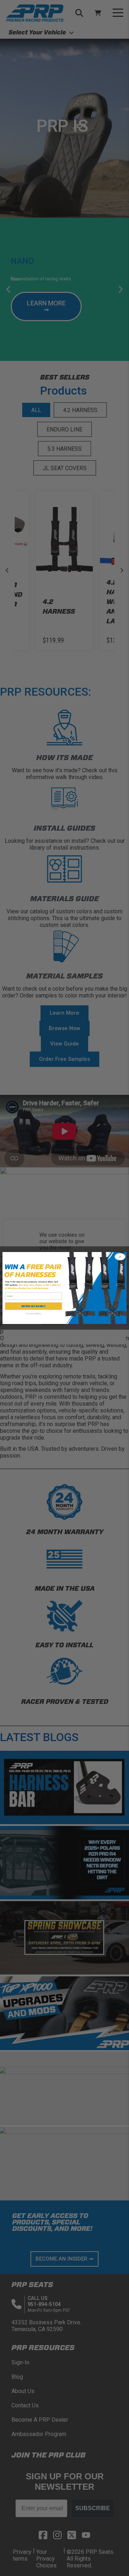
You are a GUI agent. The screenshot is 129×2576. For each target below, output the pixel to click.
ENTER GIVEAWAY (34, 1306)
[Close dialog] (120, 1257)
